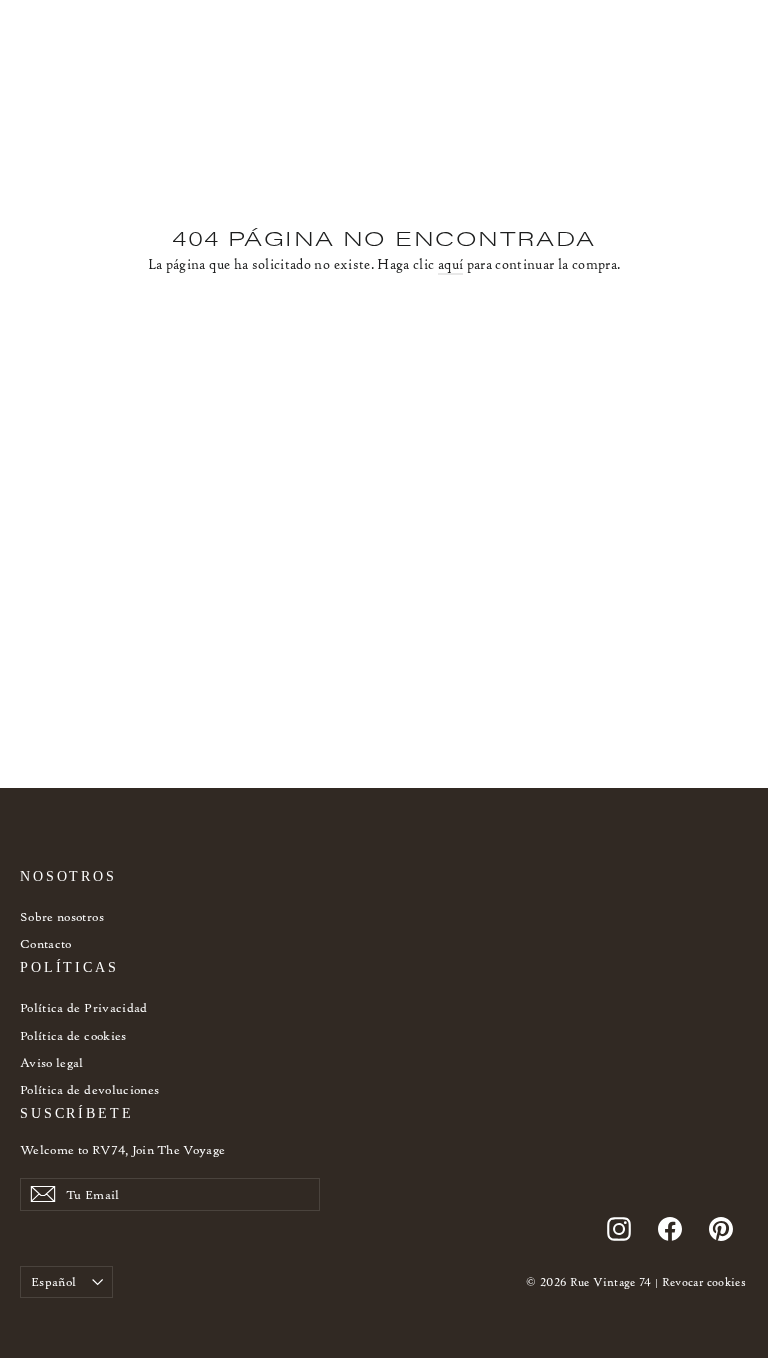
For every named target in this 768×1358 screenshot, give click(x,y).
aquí (450, 264)
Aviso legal (52, 1062)
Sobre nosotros (62, 916)
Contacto (46, 943)
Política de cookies (73, 1035)
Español (53, 1281)
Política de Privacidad (84, 1007)
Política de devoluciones (89, 1089)
